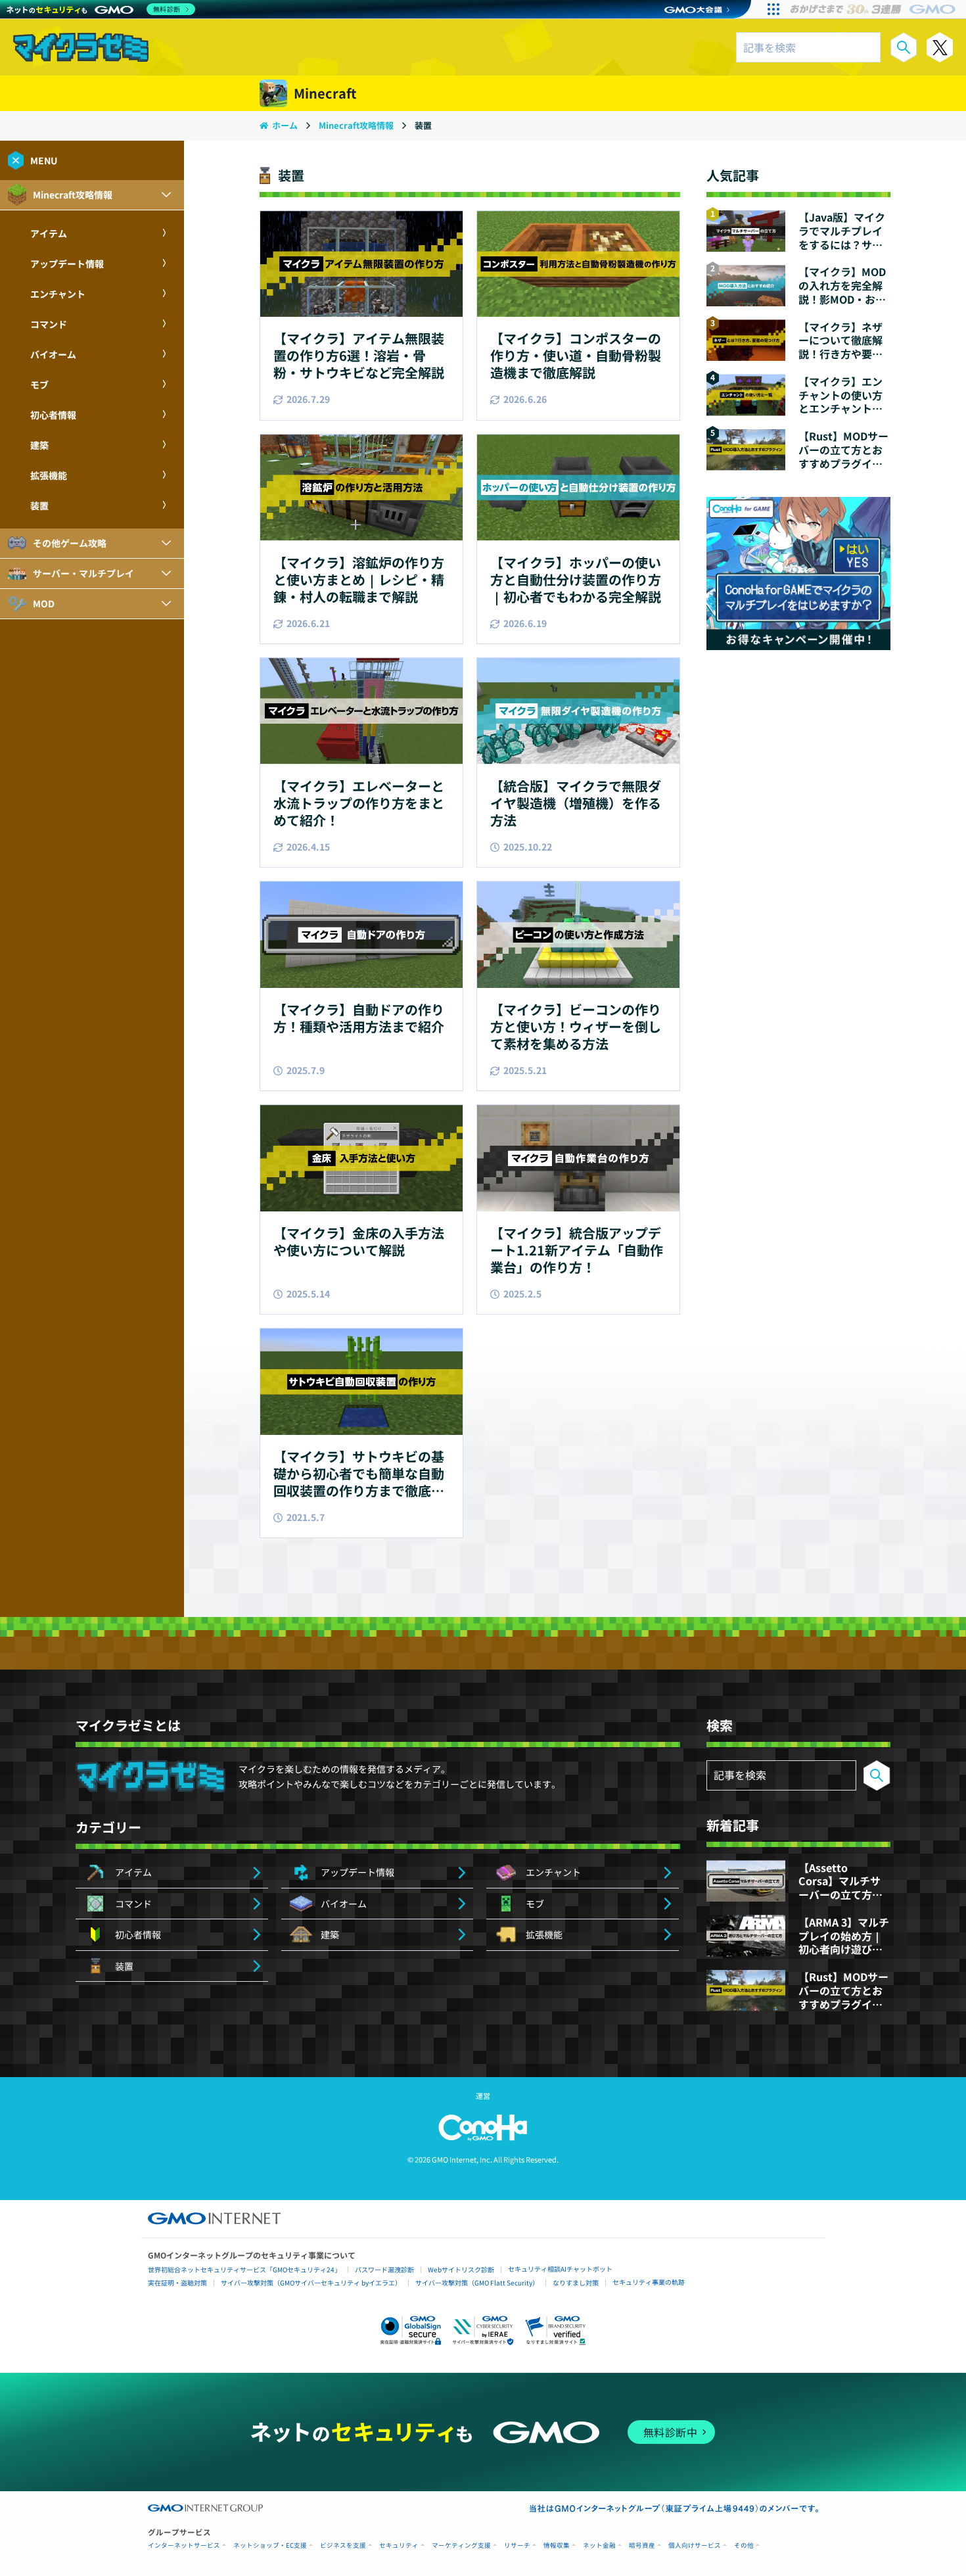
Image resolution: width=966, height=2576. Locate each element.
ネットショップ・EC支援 (270, 2545)
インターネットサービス (184, 2545)
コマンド (49, 324)
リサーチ (517, 2545)
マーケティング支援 (461, 2545)
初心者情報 (53, 415)
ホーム (285, 125)
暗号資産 (642, 2545)
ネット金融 (599, 2545)
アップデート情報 (67, 264)
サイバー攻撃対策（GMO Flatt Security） (477, 2283)
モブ (39, 385)
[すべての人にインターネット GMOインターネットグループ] (874, 9)
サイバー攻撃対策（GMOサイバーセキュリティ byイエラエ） (311, 2283)
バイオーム (53, 354)
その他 (744, 2545)
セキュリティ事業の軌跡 (649, 2282)
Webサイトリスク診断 (461, 2269)
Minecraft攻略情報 (357, 125)
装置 (39, 505)
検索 (904, 47)
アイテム (49, 233)
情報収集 (557, 2545)
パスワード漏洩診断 (384, 2269)
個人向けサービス (695, 2545)
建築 (39, 445)
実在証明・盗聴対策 (177, 2283)
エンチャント (58, 294)
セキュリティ (399, 2545)
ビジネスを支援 (343, 2545)
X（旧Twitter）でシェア (940, 47)
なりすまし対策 (576, 2283)
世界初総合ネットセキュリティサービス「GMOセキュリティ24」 (244, 2269)
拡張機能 (49, 475)
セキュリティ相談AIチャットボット (560, 2269)
